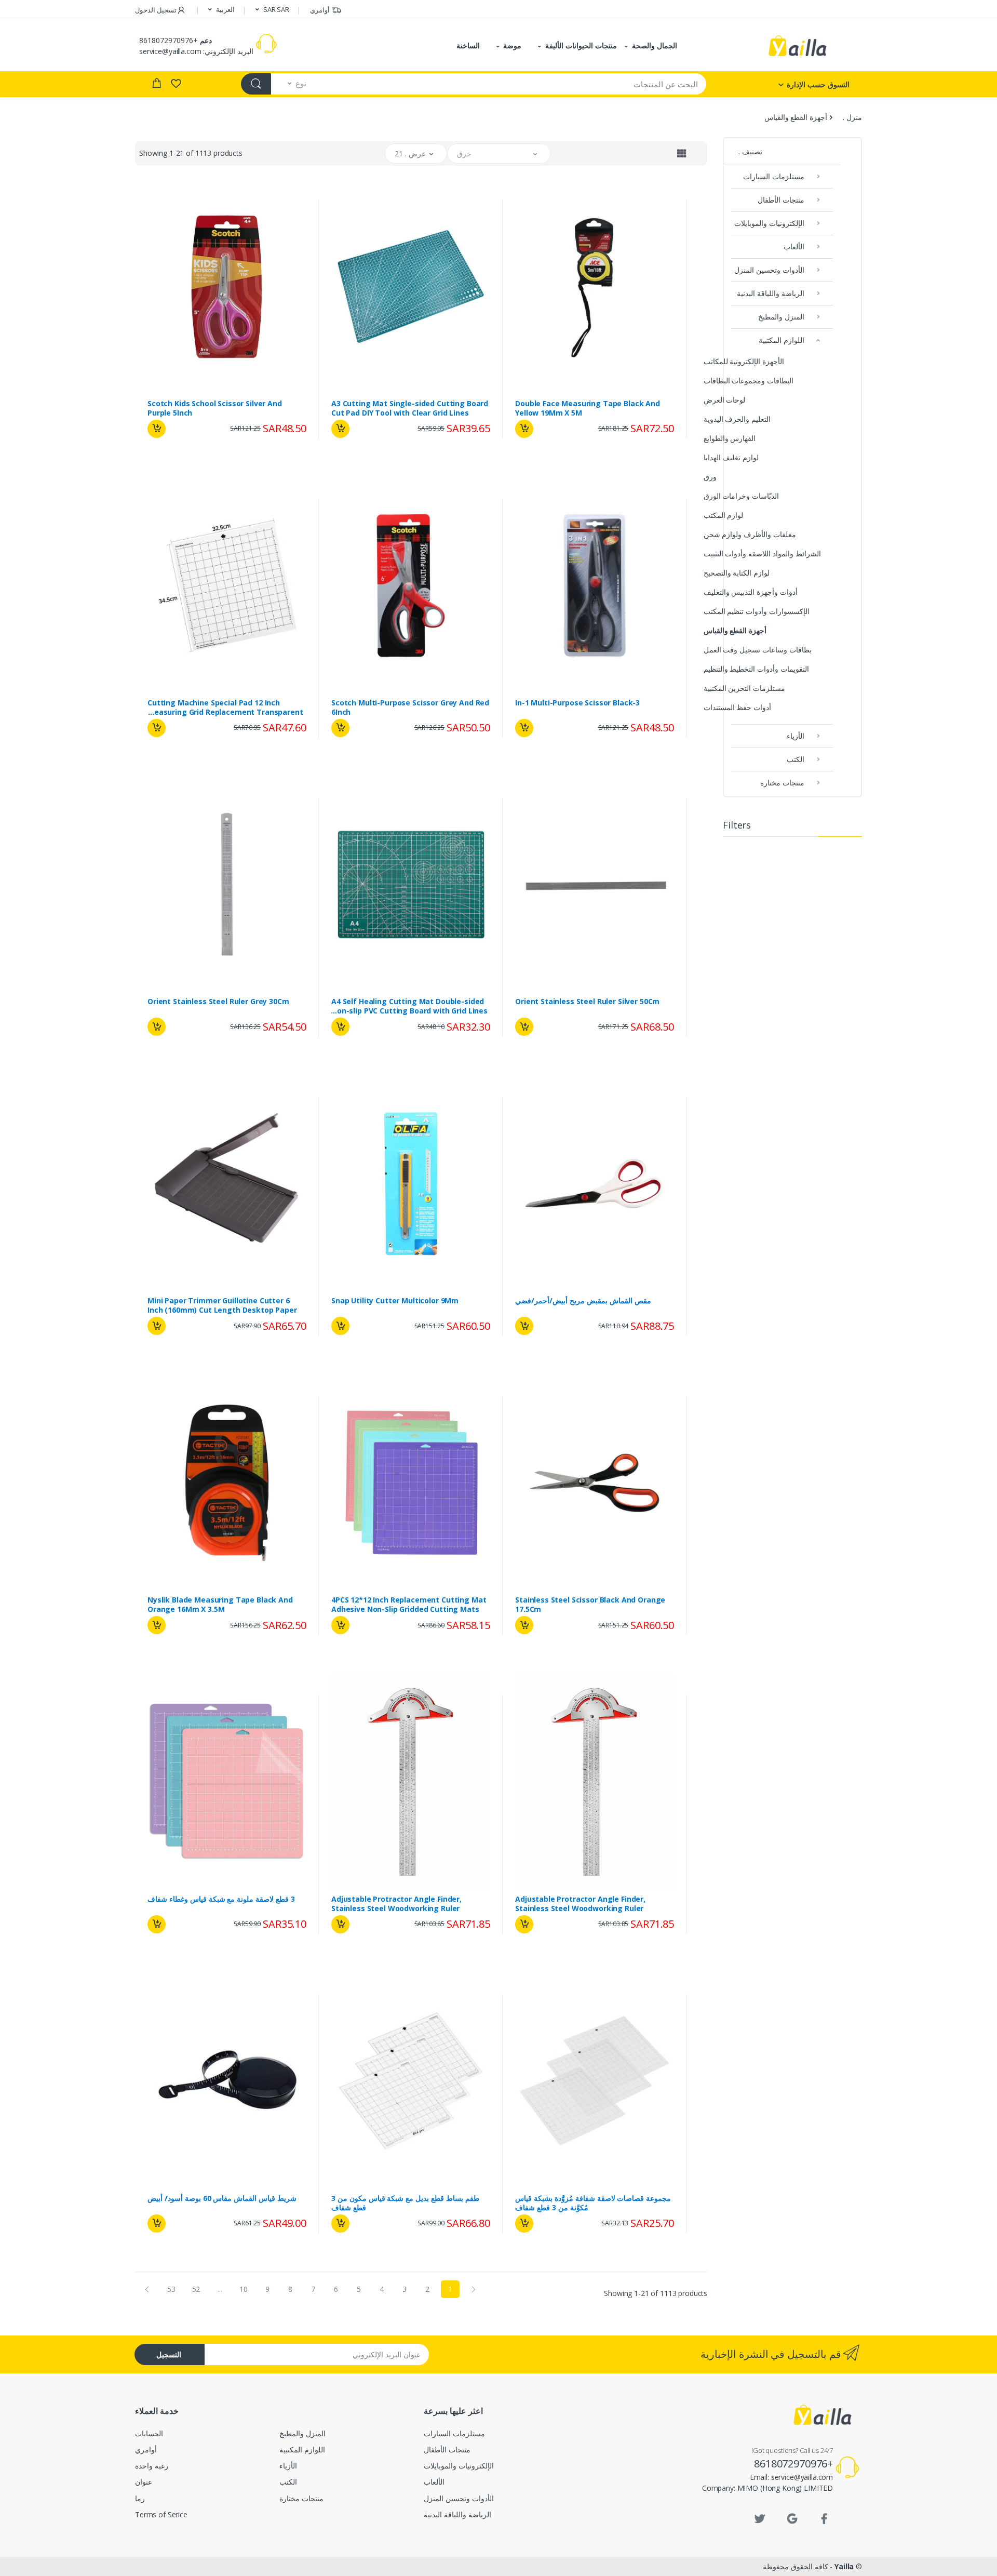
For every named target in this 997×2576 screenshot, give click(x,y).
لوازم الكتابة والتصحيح (737, 573)
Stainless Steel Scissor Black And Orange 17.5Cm (590, 1605)
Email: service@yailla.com (791, 2477)
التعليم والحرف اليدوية (737, 419)
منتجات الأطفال (781, 200)
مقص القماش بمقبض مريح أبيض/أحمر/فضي (583, 1301)
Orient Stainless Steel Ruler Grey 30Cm (218, 1002)
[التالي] (147, 2289)
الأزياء (796, 736)
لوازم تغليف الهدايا (731, 457)
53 (171, 2289)
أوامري (320, 10)
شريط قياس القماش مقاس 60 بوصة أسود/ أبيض (222, 2198)
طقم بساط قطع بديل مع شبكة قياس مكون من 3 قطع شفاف (405, 2203)
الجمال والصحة (655, 45)
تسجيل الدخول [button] (156, 10)
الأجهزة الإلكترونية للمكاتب (744, 361)
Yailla (844, 2566)
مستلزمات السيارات (774, 176)
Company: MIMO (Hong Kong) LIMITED (767, 2488)
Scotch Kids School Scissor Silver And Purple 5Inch (215, 408)
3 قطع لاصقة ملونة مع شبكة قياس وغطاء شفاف (221, 1899)
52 (196, 2289)
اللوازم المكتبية (782, 340)
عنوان (144, 2482)
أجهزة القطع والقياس (735, 630)
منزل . (852, 117)
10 (244, 2289)
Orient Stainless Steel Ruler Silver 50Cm (587, 1002)
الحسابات (149, 2433)
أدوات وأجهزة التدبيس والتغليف (751, 592)
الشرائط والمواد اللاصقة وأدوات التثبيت (762, 553)
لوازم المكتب (724, 515)
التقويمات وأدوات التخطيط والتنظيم (757, 669)
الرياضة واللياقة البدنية (771, 293)
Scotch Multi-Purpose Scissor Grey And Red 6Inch (410, 708)
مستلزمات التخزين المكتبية (745, 688)
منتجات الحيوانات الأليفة (581, 45)
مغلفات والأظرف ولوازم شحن (750, 534)
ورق (710, 477)
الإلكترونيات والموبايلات (769, 223)
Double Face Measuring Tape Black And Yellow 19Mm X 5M (588, 408)
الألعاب (794, 246)
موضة (512, 45)
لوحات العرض (725, 400)
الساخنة (468, 45)
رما (140, 2498)
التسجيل (169, 2354)
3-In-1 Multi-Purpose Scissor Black (577, 703)
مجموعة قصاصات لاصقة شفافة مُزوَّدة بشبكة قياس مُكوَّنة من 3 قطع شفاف (593, 2203)
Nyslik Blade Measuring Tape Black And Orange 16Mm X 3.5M (220, 1605)
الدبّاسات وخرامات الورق (742, 496)
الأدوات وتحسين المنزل (769, 270)
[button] (272, 10)
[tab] (682, 153)
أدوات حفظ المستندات (738, 707)
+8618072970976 (169, 40)
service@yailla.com (170, 51)
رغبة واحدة (649, 454)
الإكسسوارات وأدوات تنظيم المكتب (757, 611)
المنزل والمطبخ (781, 317)
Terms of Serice (161, 2514)
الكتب (796, 759)
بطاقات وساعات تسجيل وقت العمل (758, 650)
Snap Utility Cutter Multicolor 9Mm (395, 1301)
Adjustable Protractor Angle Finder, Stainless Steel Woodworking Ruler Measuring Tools (580, 1904)
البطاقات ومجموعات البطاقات (749, 381)
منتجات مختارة (782, 783)
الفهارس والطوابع (730, 438)
